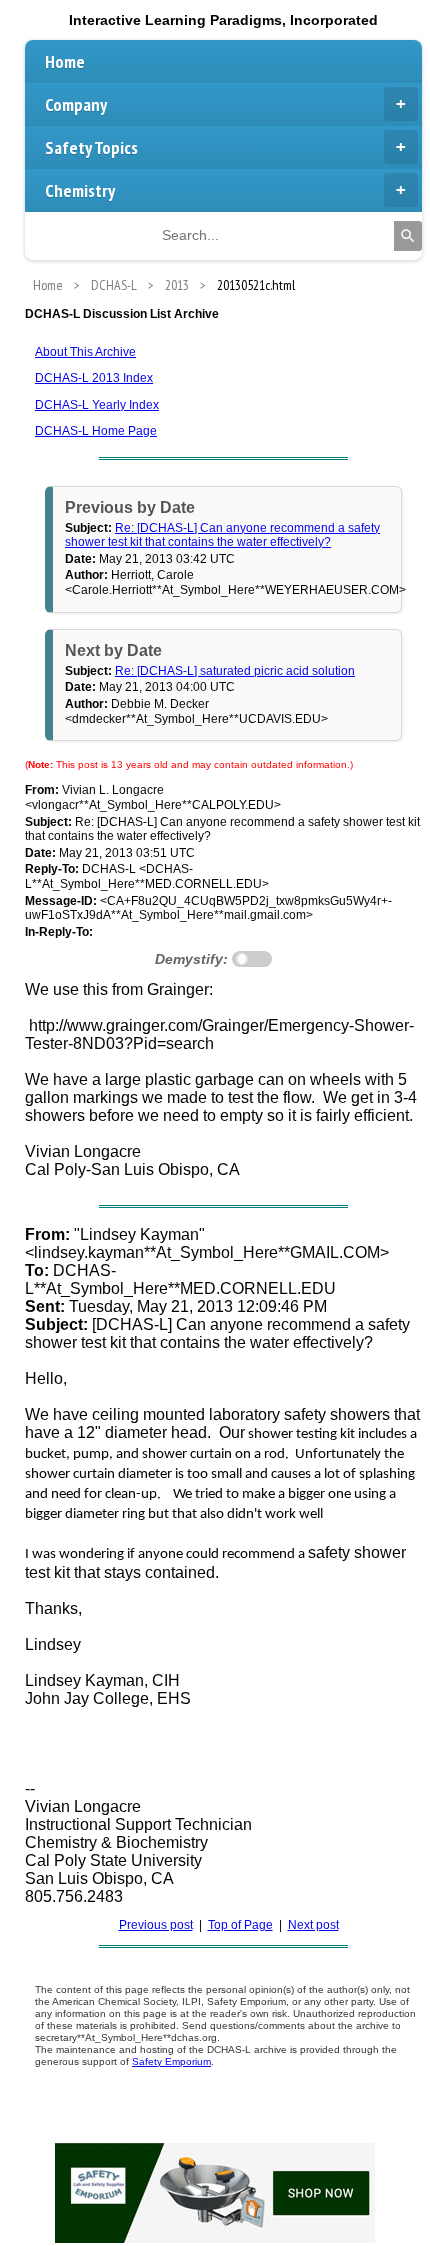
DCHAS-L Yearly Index (97, 405)
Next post (313, 1925)
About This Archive (85, 352)
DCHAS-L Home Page (96, 431)
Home (65, 61)
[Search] (408, 236)
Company (76, 104)
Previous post (156, 1925)
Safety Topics (91, 147)
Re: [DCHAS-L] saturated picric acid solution (235, 671)
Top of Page (240, 1925)
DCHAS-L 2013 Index (94, 378)
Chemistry (80, 190)
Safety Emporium (171, 2061)
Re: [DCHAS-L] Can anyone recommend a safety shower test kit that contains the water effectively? (222, 535)
